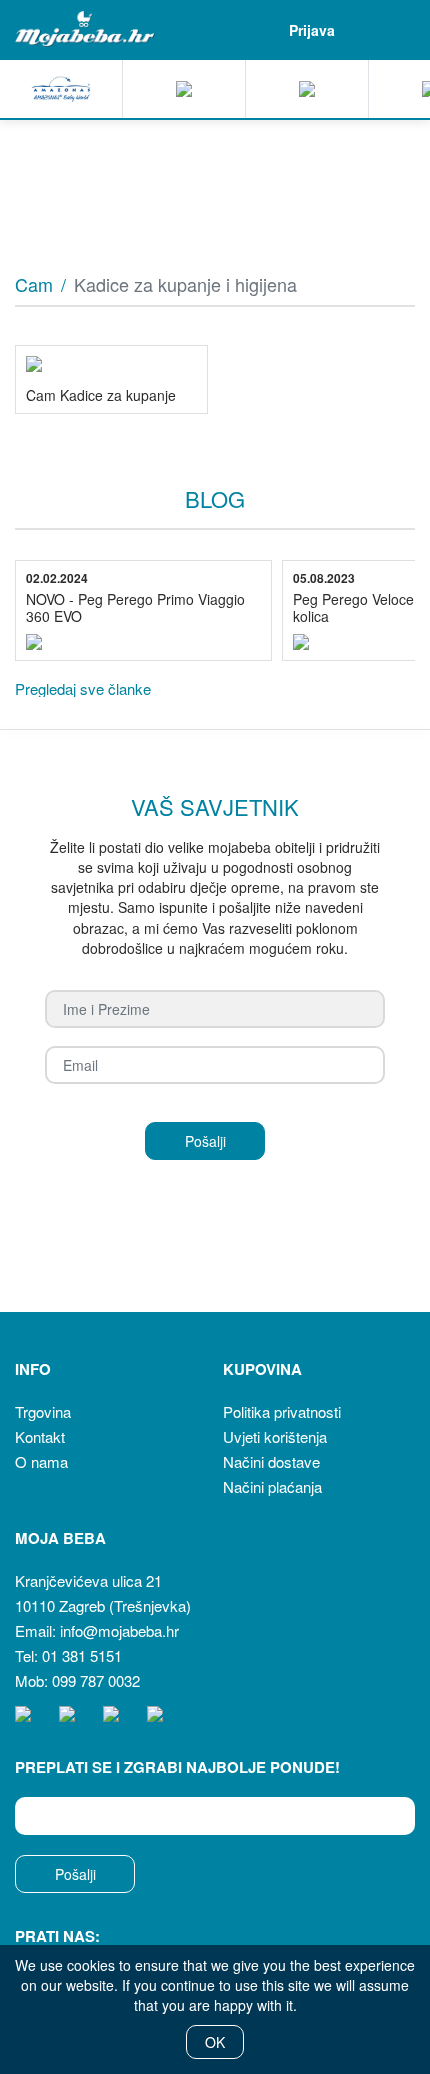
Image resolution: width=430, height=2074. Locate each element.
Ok (215, 2042)
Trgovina (43, 1411)
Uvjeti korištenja (275, 1436)
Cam (34, 284)
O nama (41, 1461)
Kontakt (40, 1436)
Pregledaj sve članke (83, 688)
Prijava (312, 30)
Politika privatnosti (282, 1411)
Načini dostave (271, 1461)
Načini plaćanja (272, 1486)
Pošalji (75, 1874)
